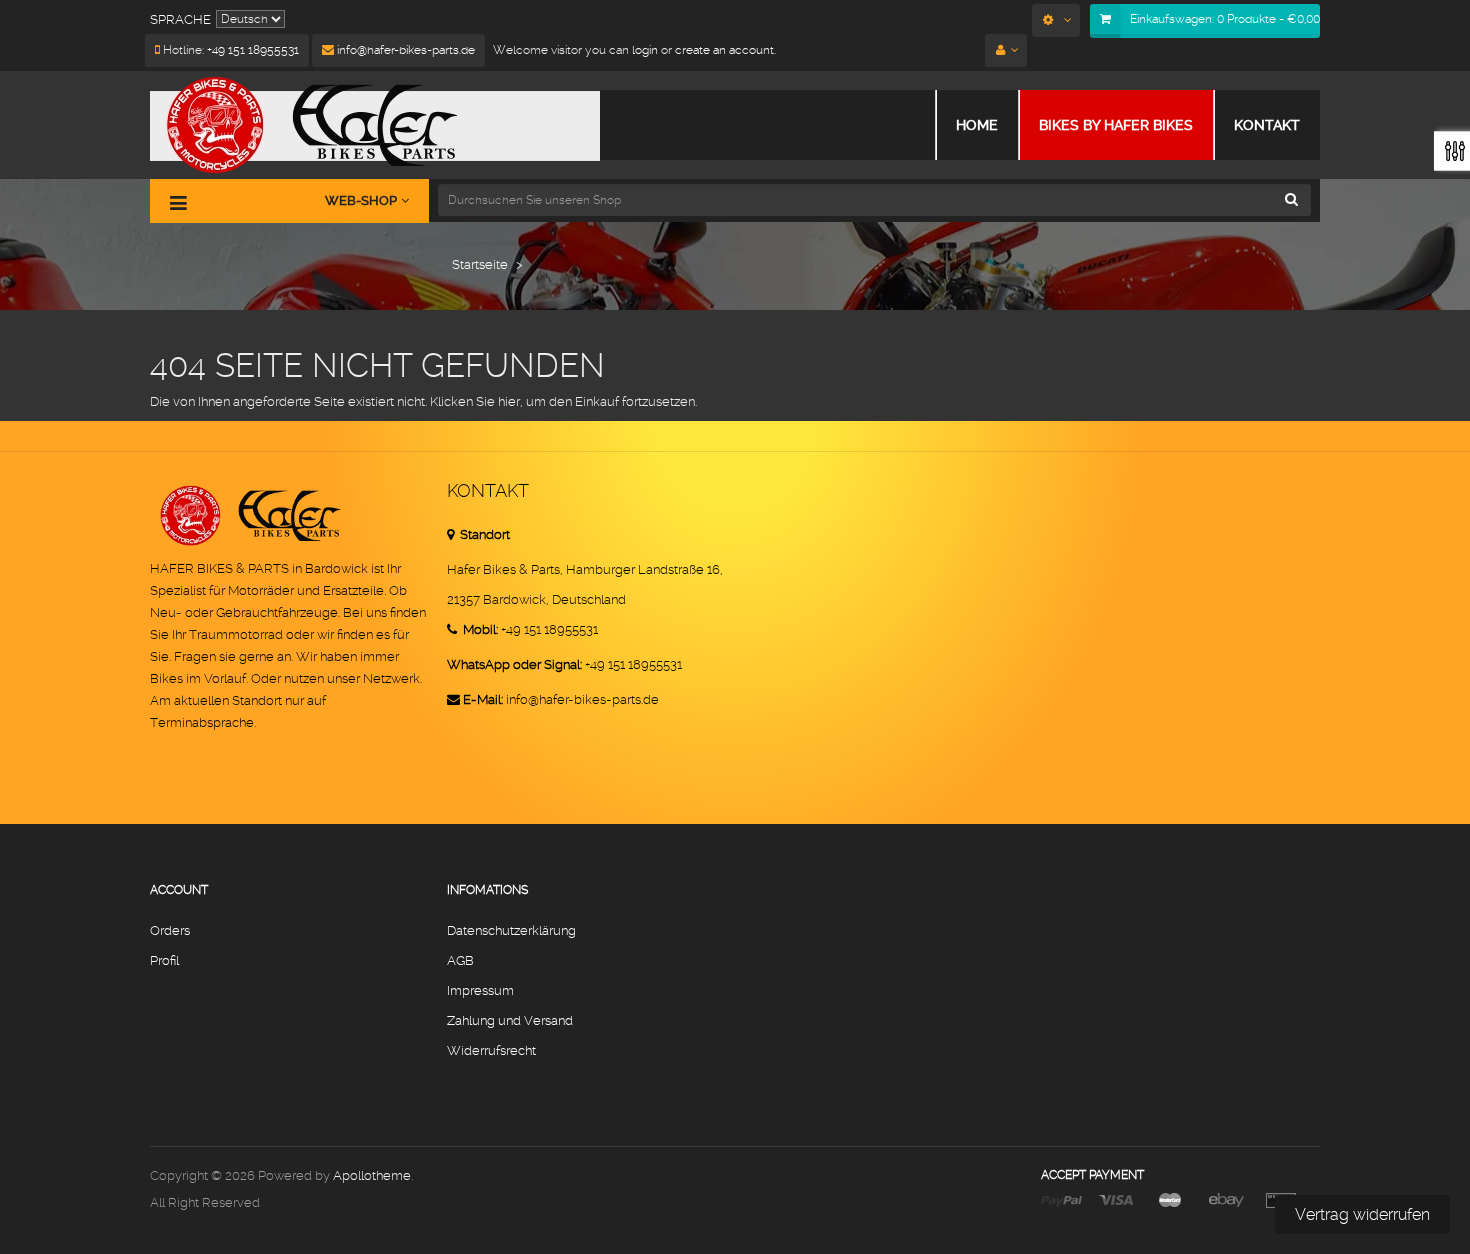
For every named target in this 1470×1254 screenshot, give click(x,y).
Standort (483, 534)
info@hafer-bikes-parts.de (404, 50)
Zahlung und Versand (510, 1020)
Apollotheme (372, 1175)
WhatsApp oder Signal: (514, 664)
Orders (170, 930)
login (643, 50)
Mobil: (479, 629)
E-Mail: (483, 699)
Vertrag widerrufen (1362, 1214)
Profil (164, 960)
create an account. (725, 50)
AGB (460, 960)
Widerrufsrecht (491, 1050)
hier (509, 401)
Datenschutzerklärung (511, 930)
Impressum (480, 990)
